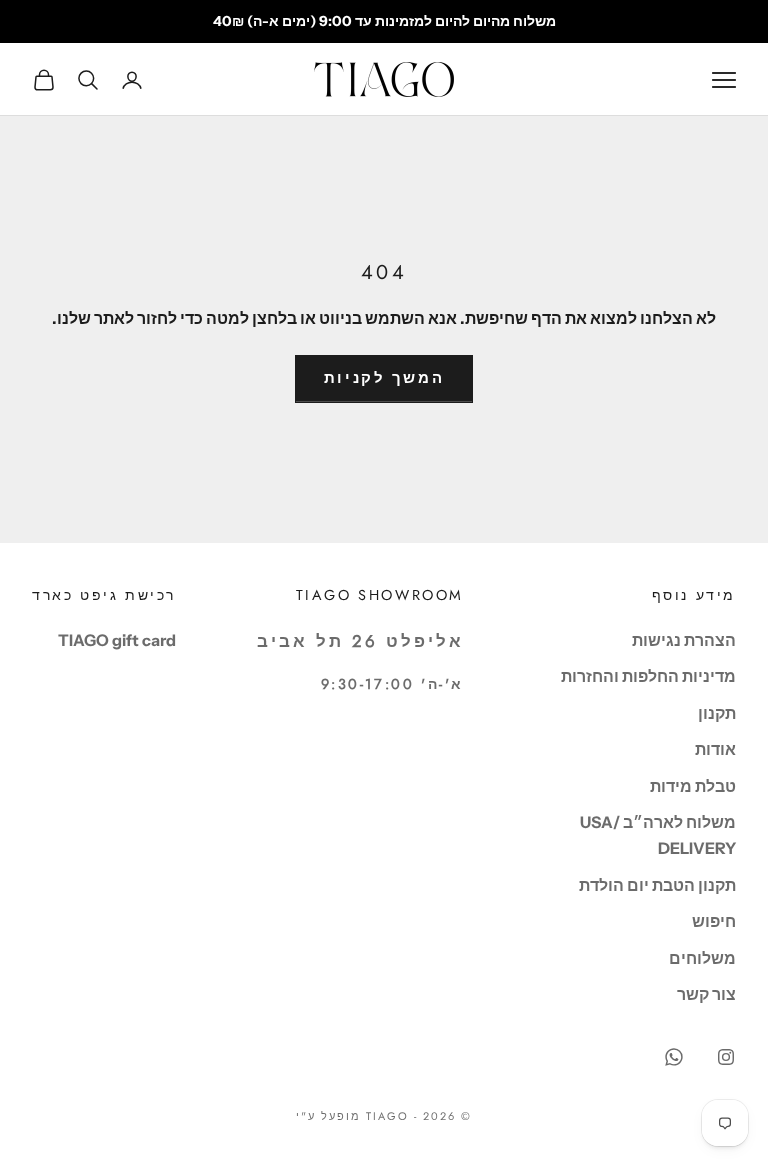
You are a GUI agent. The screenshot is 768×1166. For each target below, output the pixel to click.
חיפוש (714, 921)
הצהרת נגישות (684, 640)
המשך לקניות (384, 377)
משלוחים (702, 958)
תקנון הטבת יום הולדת (657, 885)
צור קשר (706, 994)
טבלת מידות (693, 786)
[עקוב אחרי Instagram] (726, 1057)
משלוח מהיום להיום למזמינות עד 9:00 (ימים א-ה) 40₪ (384, 21)
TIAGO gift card (117, 640)
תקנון (717, 713)
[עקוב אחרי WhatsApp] (674, 1057)
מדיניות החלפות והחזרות (648, 676)
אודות (715, 749)
